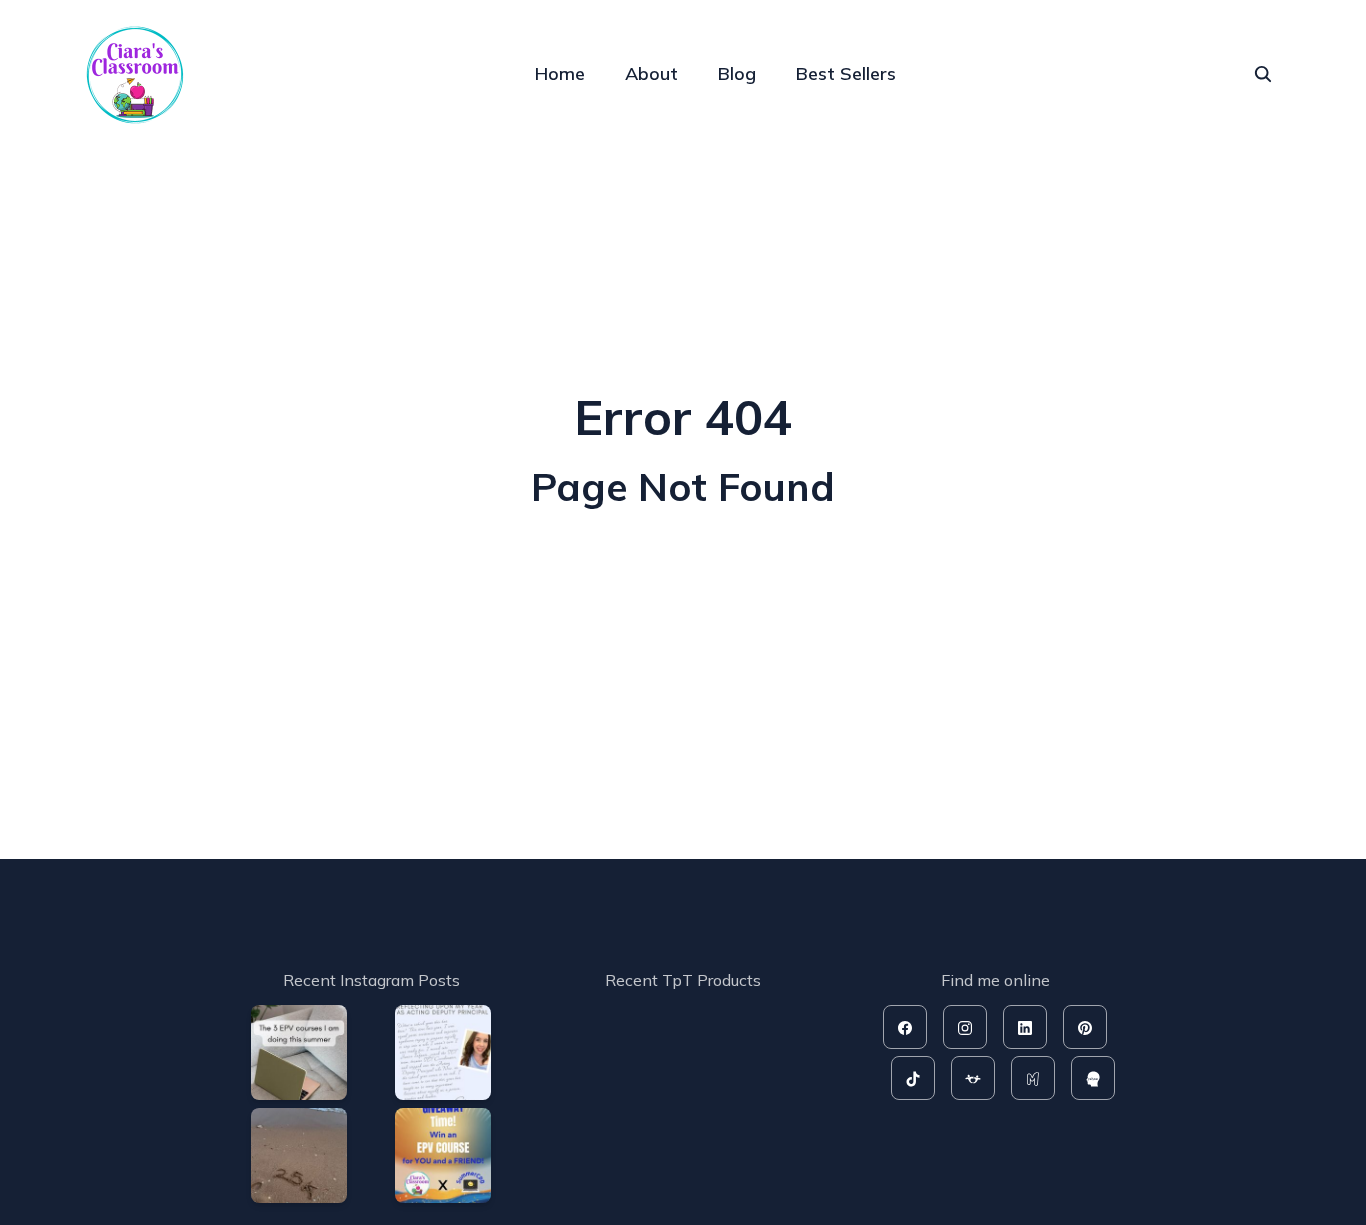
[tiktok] (913, 1078)
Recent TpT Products (683, 980)
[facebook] (905, 1027)
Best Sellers (846, 73)
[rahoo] (1093, 1078)
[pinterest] (1085, 1027)
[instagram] (965, 1027)
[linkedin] (1025, 1027)
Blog (737, 73)
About (651, 73)
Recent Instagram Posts (371, 980)
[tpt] (973, 1078)
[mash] (1033, 1078)
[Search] (1263, 74)
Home (560, 73)
